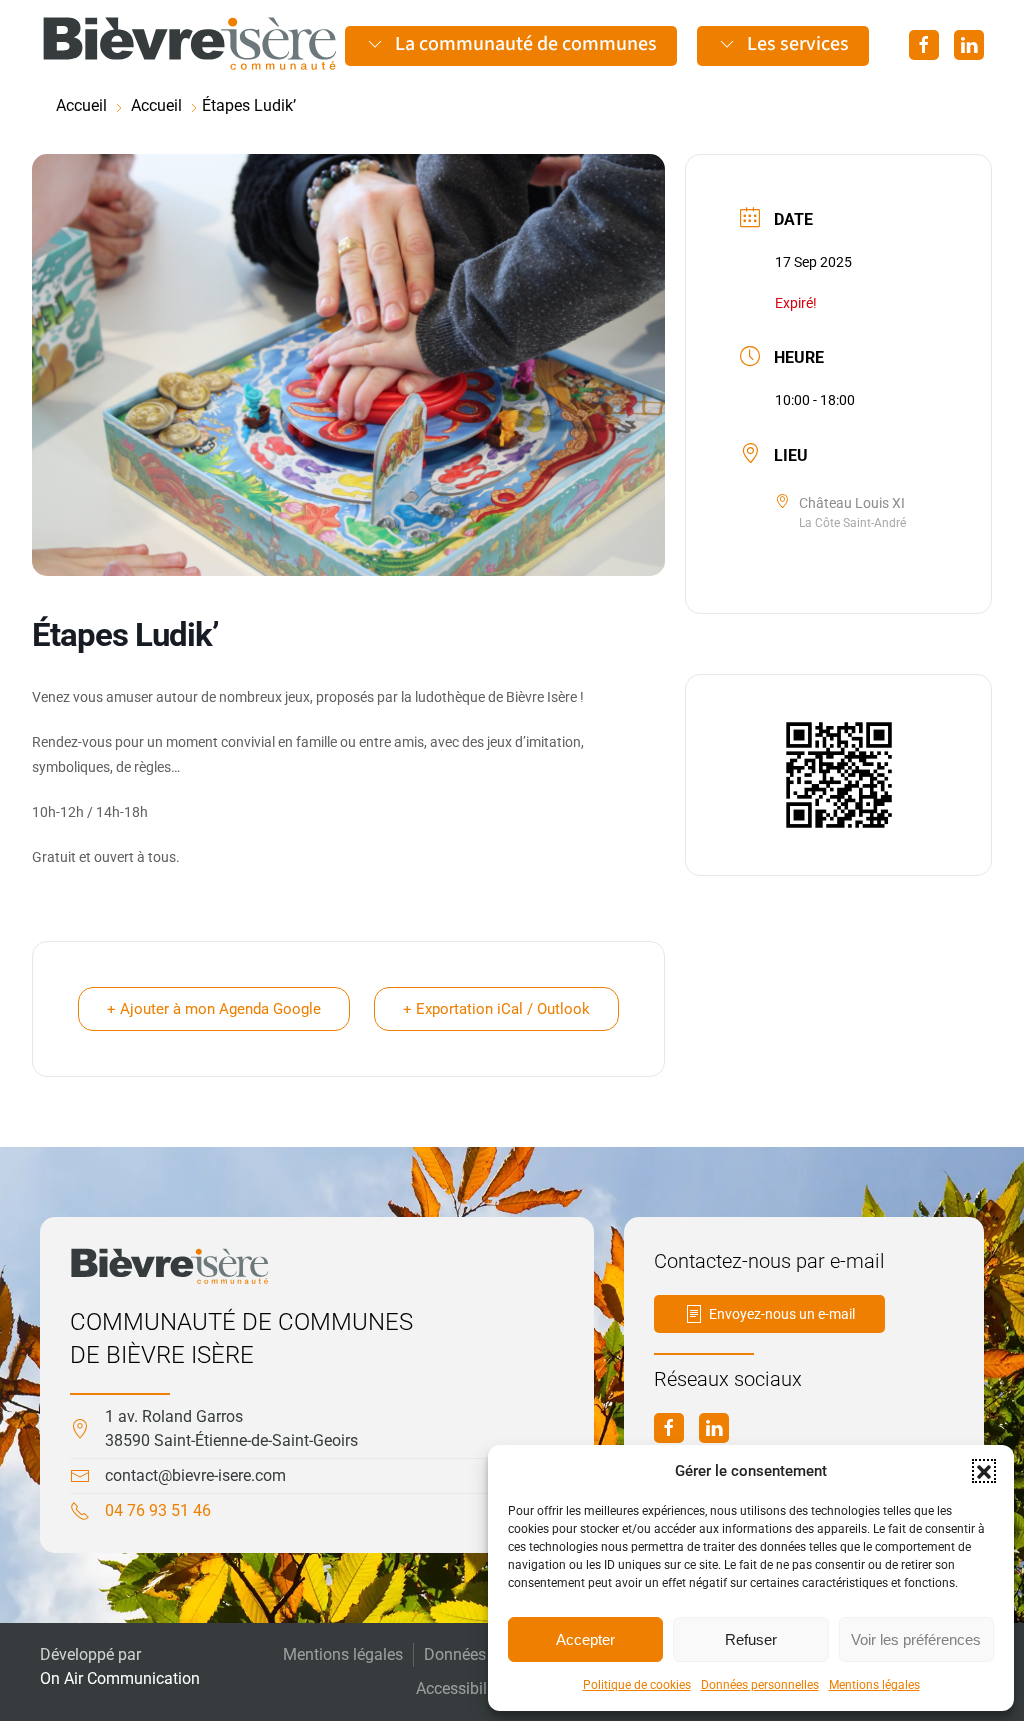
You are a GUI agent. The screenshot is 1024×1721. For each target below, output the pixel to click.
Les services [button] (798, 44)
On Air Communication (120, 1678)
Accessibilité (460, 1688)
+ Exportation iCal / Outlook (496, 1009)
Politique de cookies (637, 1685)
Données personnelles (760, 1685)
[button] (984, 1471)
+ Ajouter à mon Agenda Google (214, 1009)
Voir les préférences (916, 1639)
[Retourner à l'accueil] (190, 44)
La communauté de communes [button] (526, 44)
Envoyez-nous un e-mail (782, 1314)
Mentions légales (874, 1685)
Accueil (81, 105)
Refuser (751, 1639)
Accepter (585, 1639)
